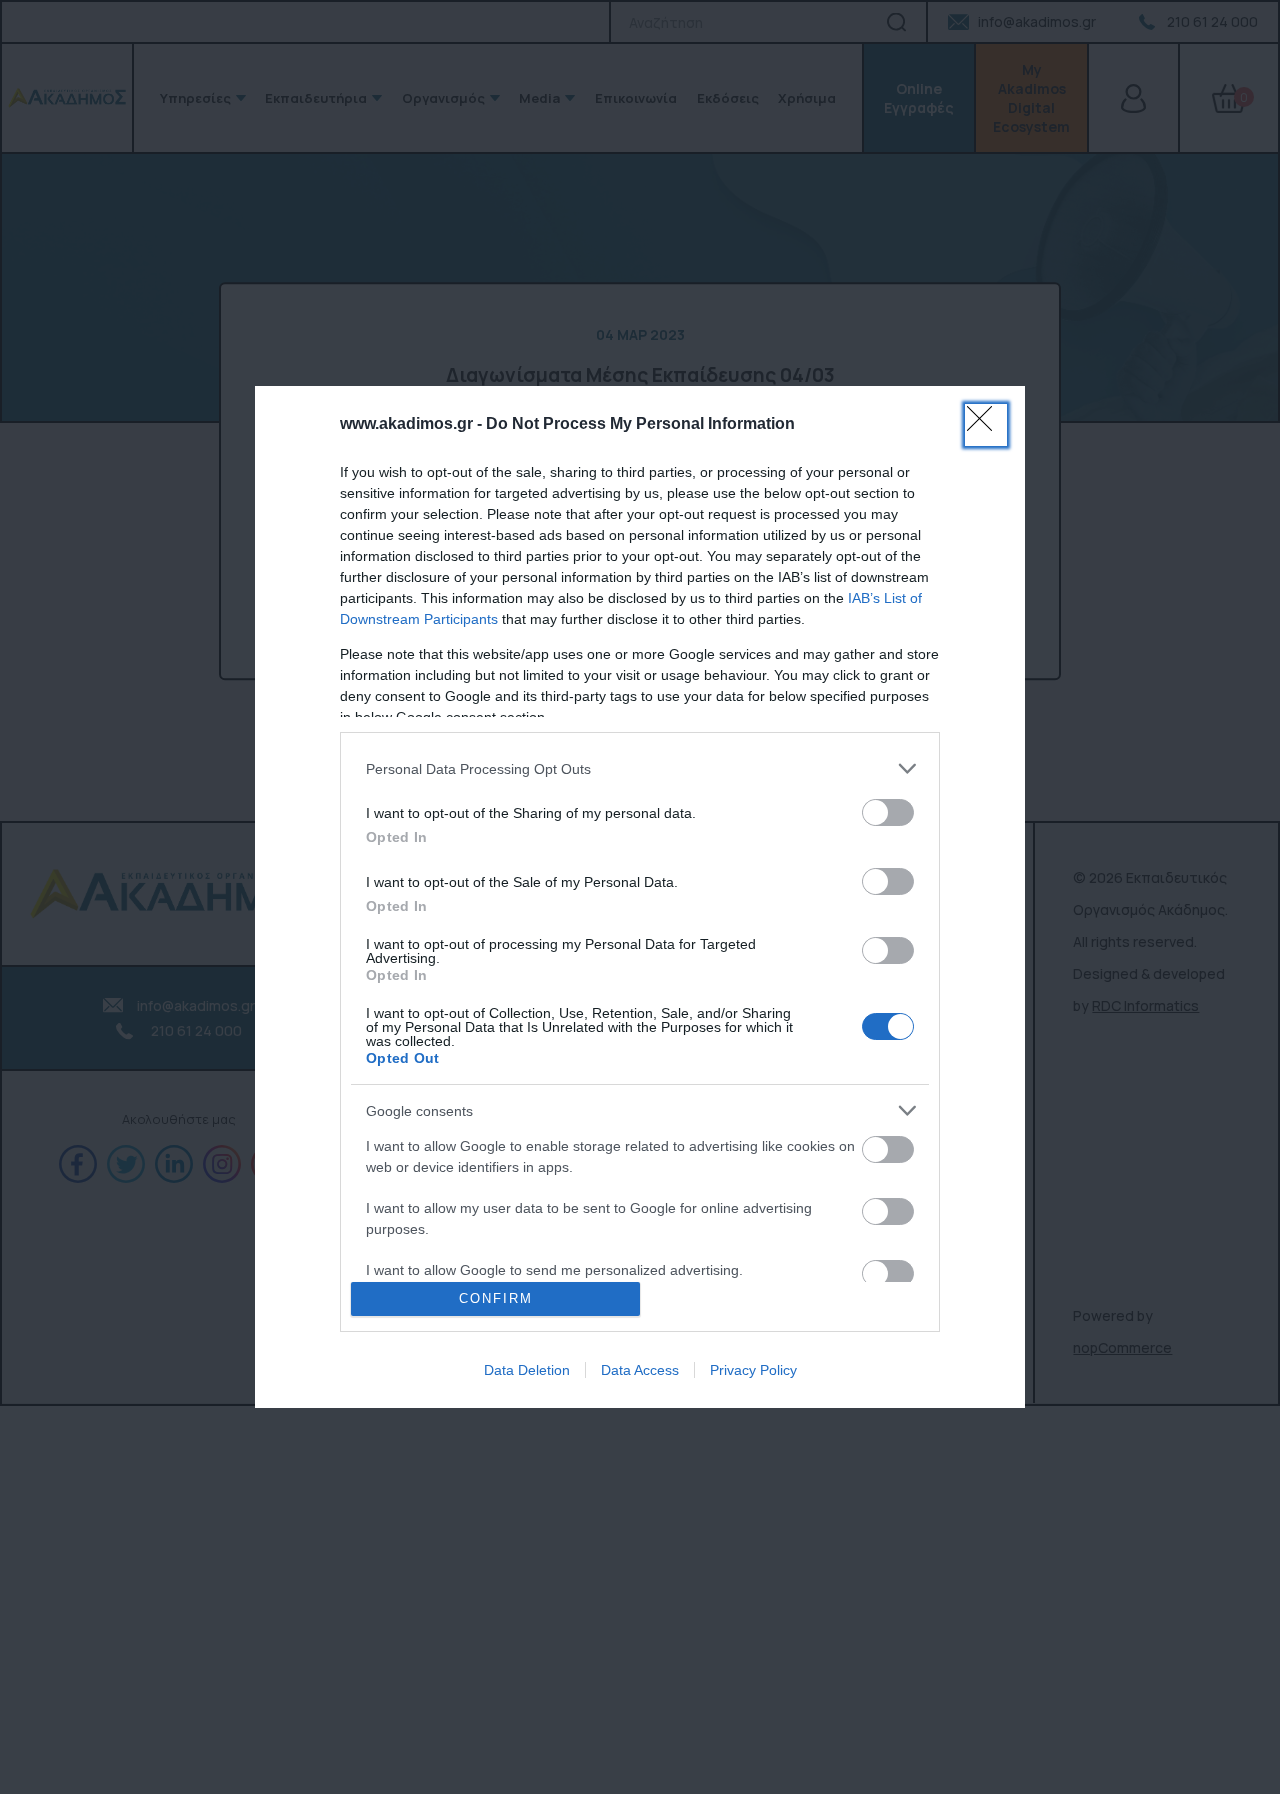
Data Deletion (527, 1370)
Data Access (640, 1370)
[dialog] (640, 896)
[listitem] (640, 768)
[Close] (986, 425)
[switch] (888, 812)
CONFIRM (496, 1298)
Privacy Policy (753, 1370)
